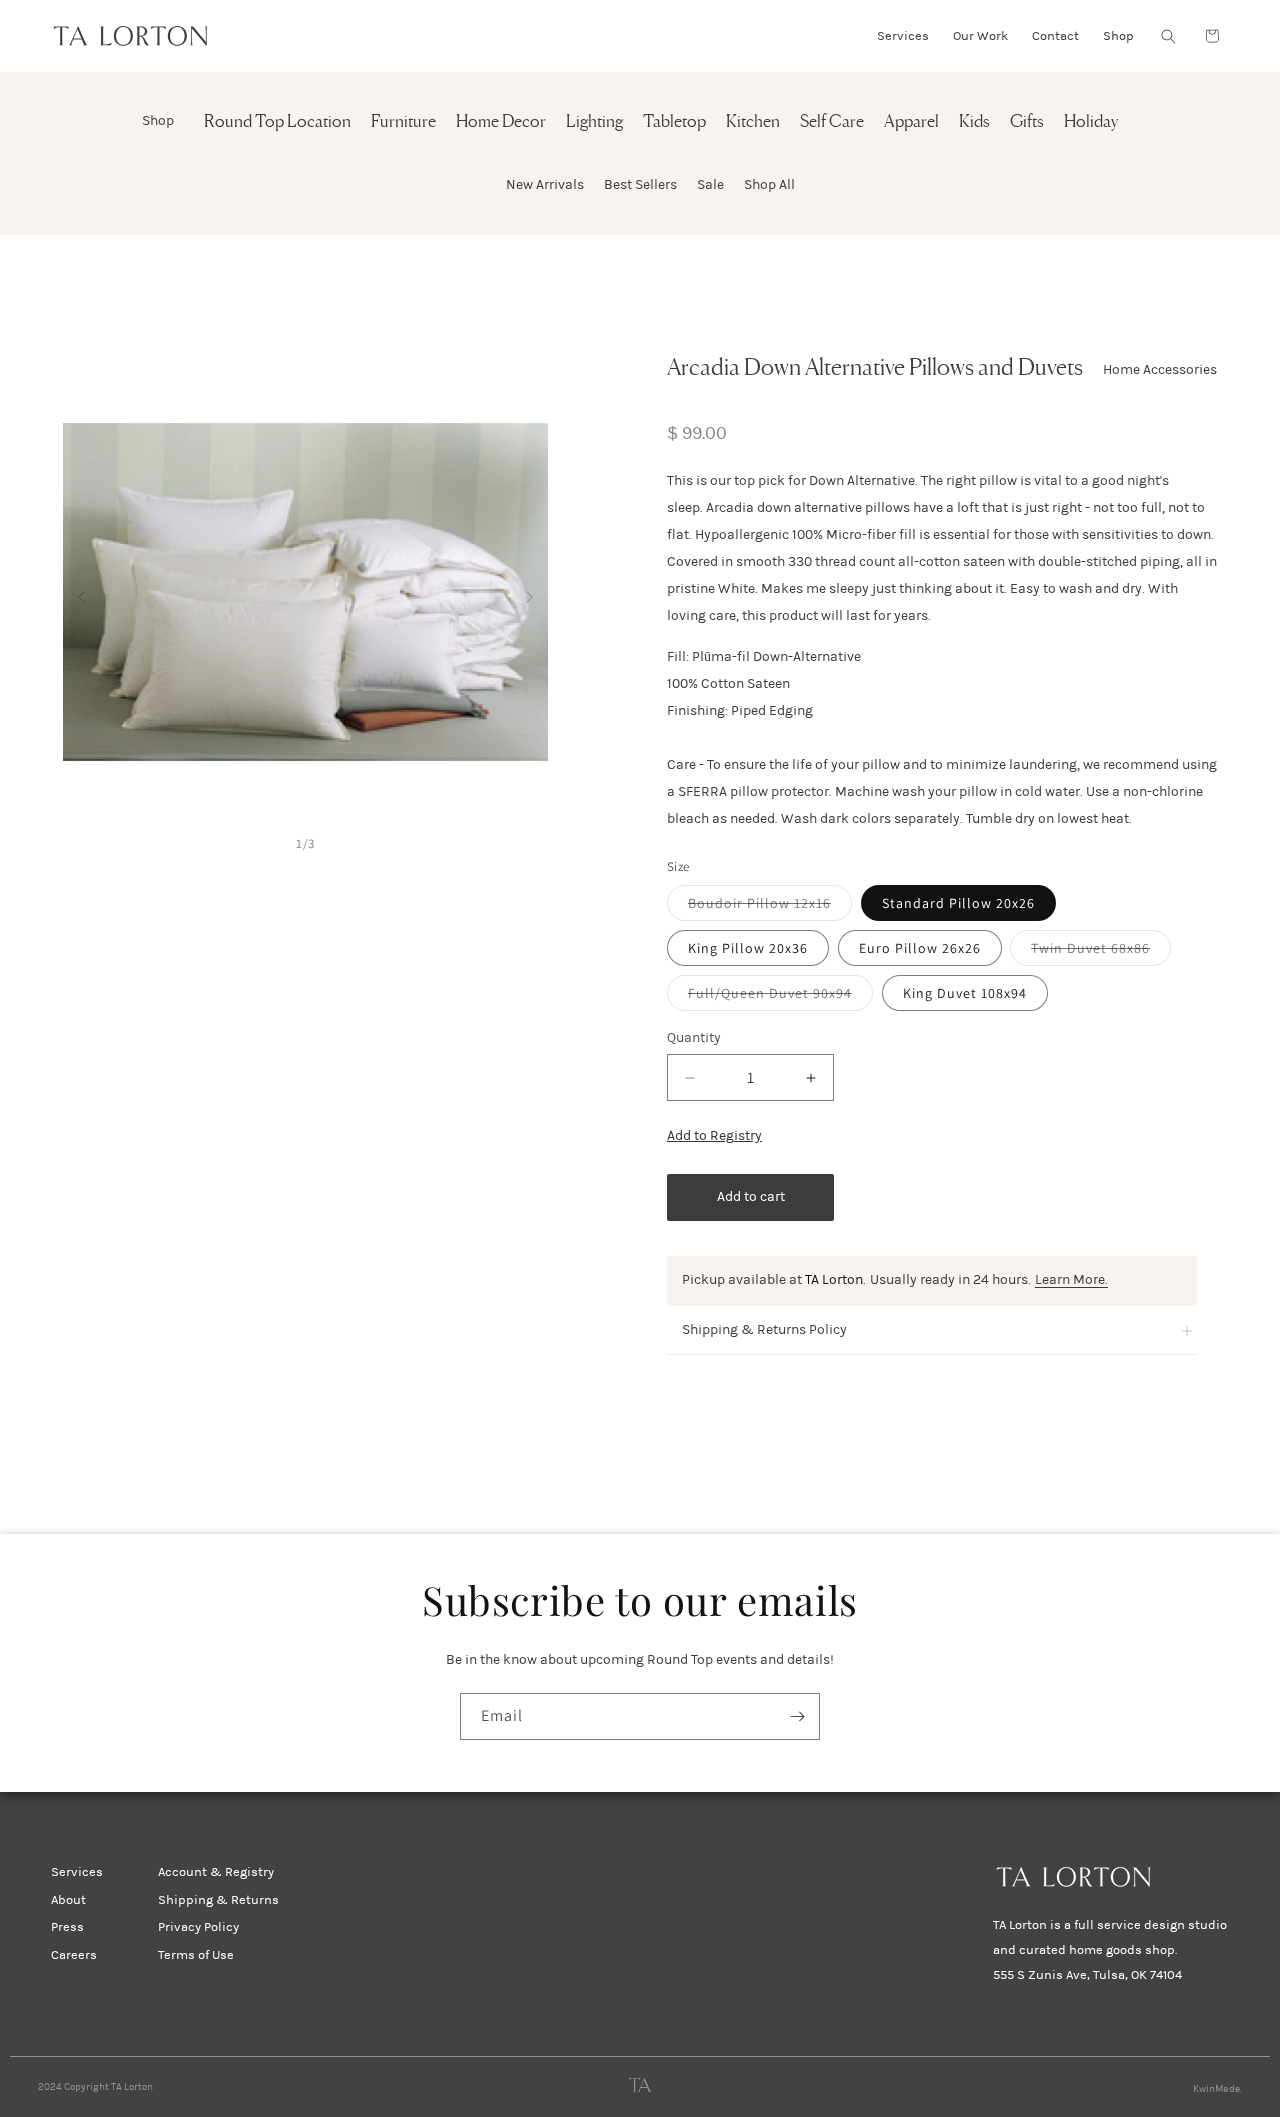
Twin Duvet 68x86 (1101, 952)
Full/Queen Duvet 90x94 (780, 997)
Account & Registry (216, 1872)
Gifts (1027, 122)
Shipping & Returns (218, 1900)
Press (67, 1927)
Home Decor (501, 122)
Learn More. (1071, 1279)
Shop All (769, 184)
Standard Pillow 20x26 (958, 903)
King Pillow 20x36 (748, 948)
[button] (1168, 36)
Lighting (594, 122)
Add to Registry (714, 1135)
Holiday (1091, 122)
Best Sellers (640, 184)
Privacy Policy (198, 1927)
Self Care (832, 122)
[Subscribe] (797, 1716)
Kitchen (753, 122)
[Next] (529, 592)
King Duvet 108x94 (965, 993)
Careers (74, 1955)
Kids (974, 122)
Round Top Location (277, 122)
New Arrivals (545, 184)
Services (77, 1872)
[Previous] (81, 592)
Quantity (694, 1037)
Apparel (911, 122)
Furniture (403, 122)
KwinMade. (1217, 2089)
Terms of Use (196, 1955)
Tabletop (674, 122)
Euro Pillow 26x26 (920, 948)
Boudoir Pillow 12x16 (770, 907)
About (68, 1900)
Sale (710, 184)
